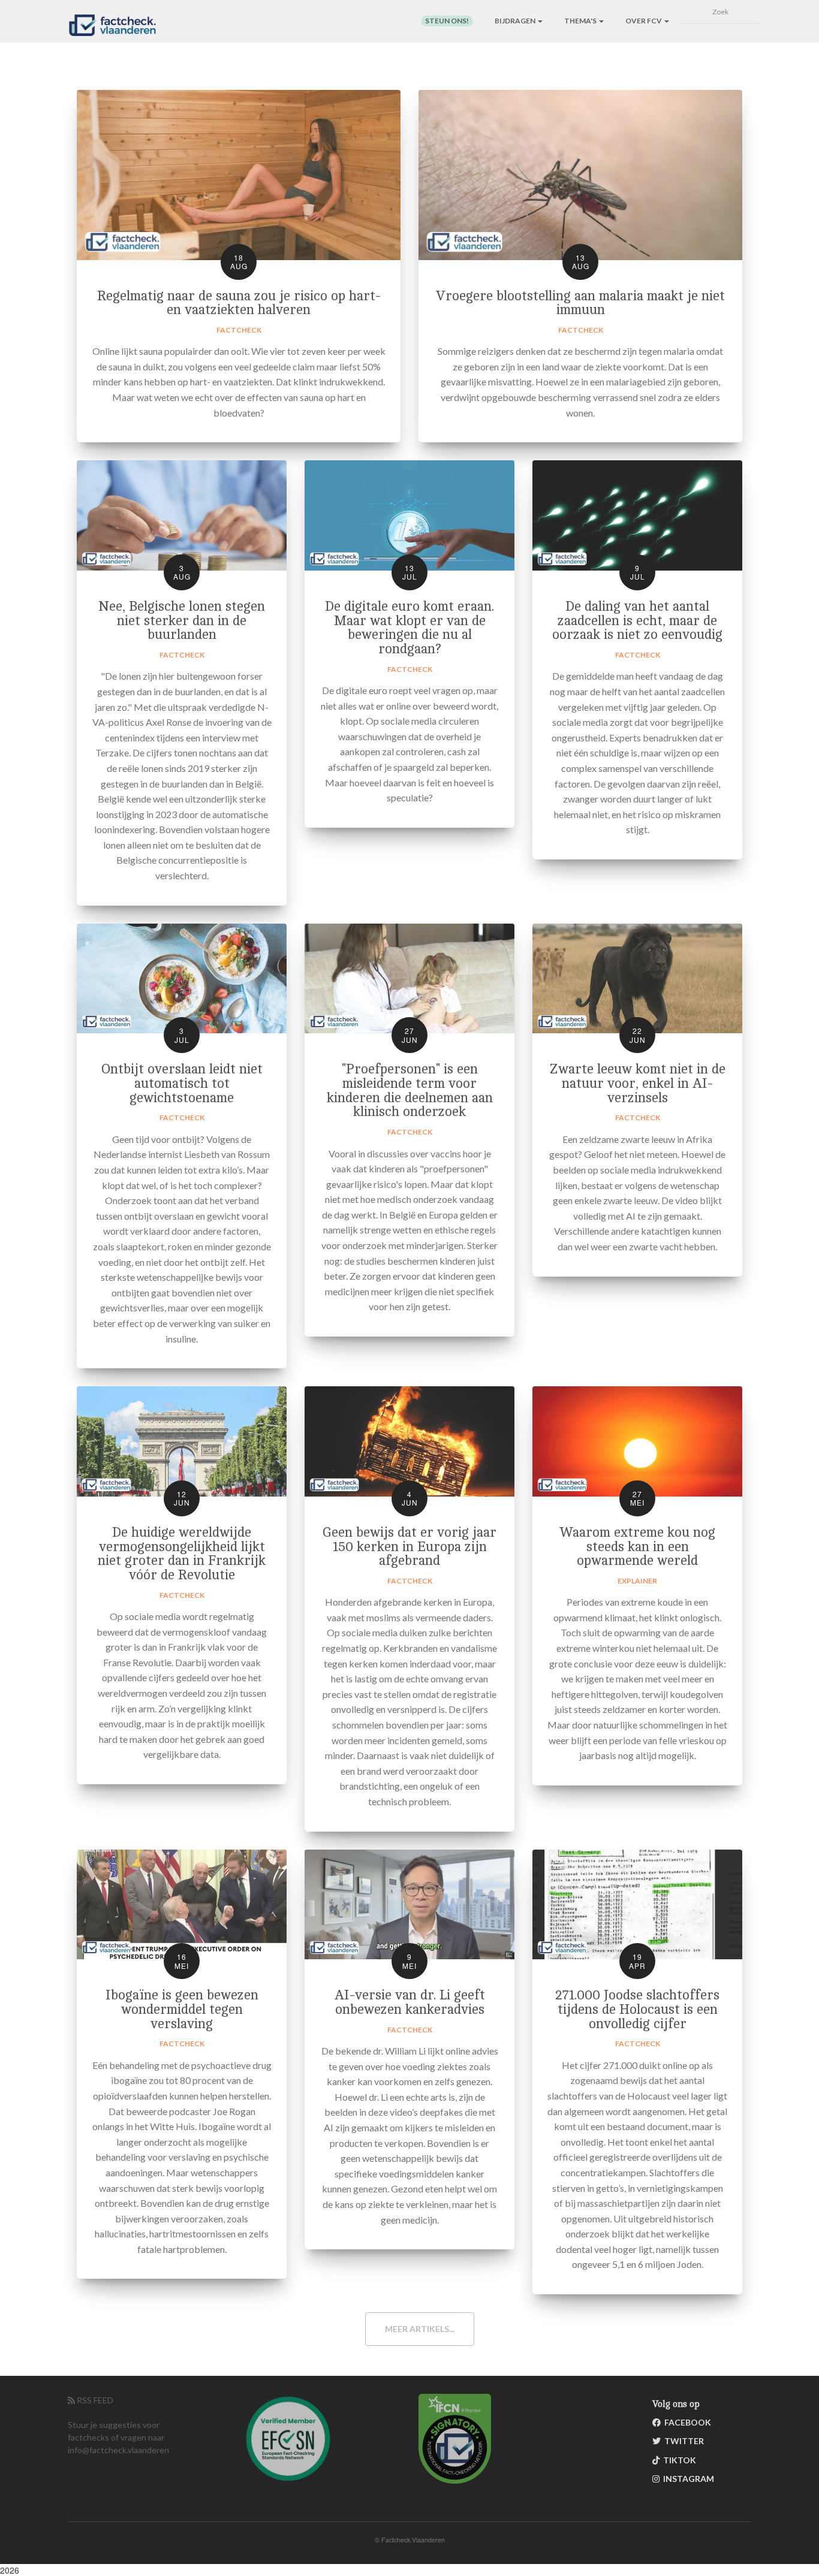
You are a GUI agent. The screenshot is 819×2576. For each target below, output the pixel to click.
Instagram (687, 2479)
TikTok (678, 2460)
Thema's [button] (581, 21)
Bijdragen (516, 21)
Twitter (682, 2441)
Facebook (686, 2422)
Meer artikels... (420, 2329)
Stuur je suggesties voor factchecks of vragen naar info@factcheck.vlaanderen (118, 2437)
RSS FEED (94, 2400)
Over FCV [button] (644, 21)
